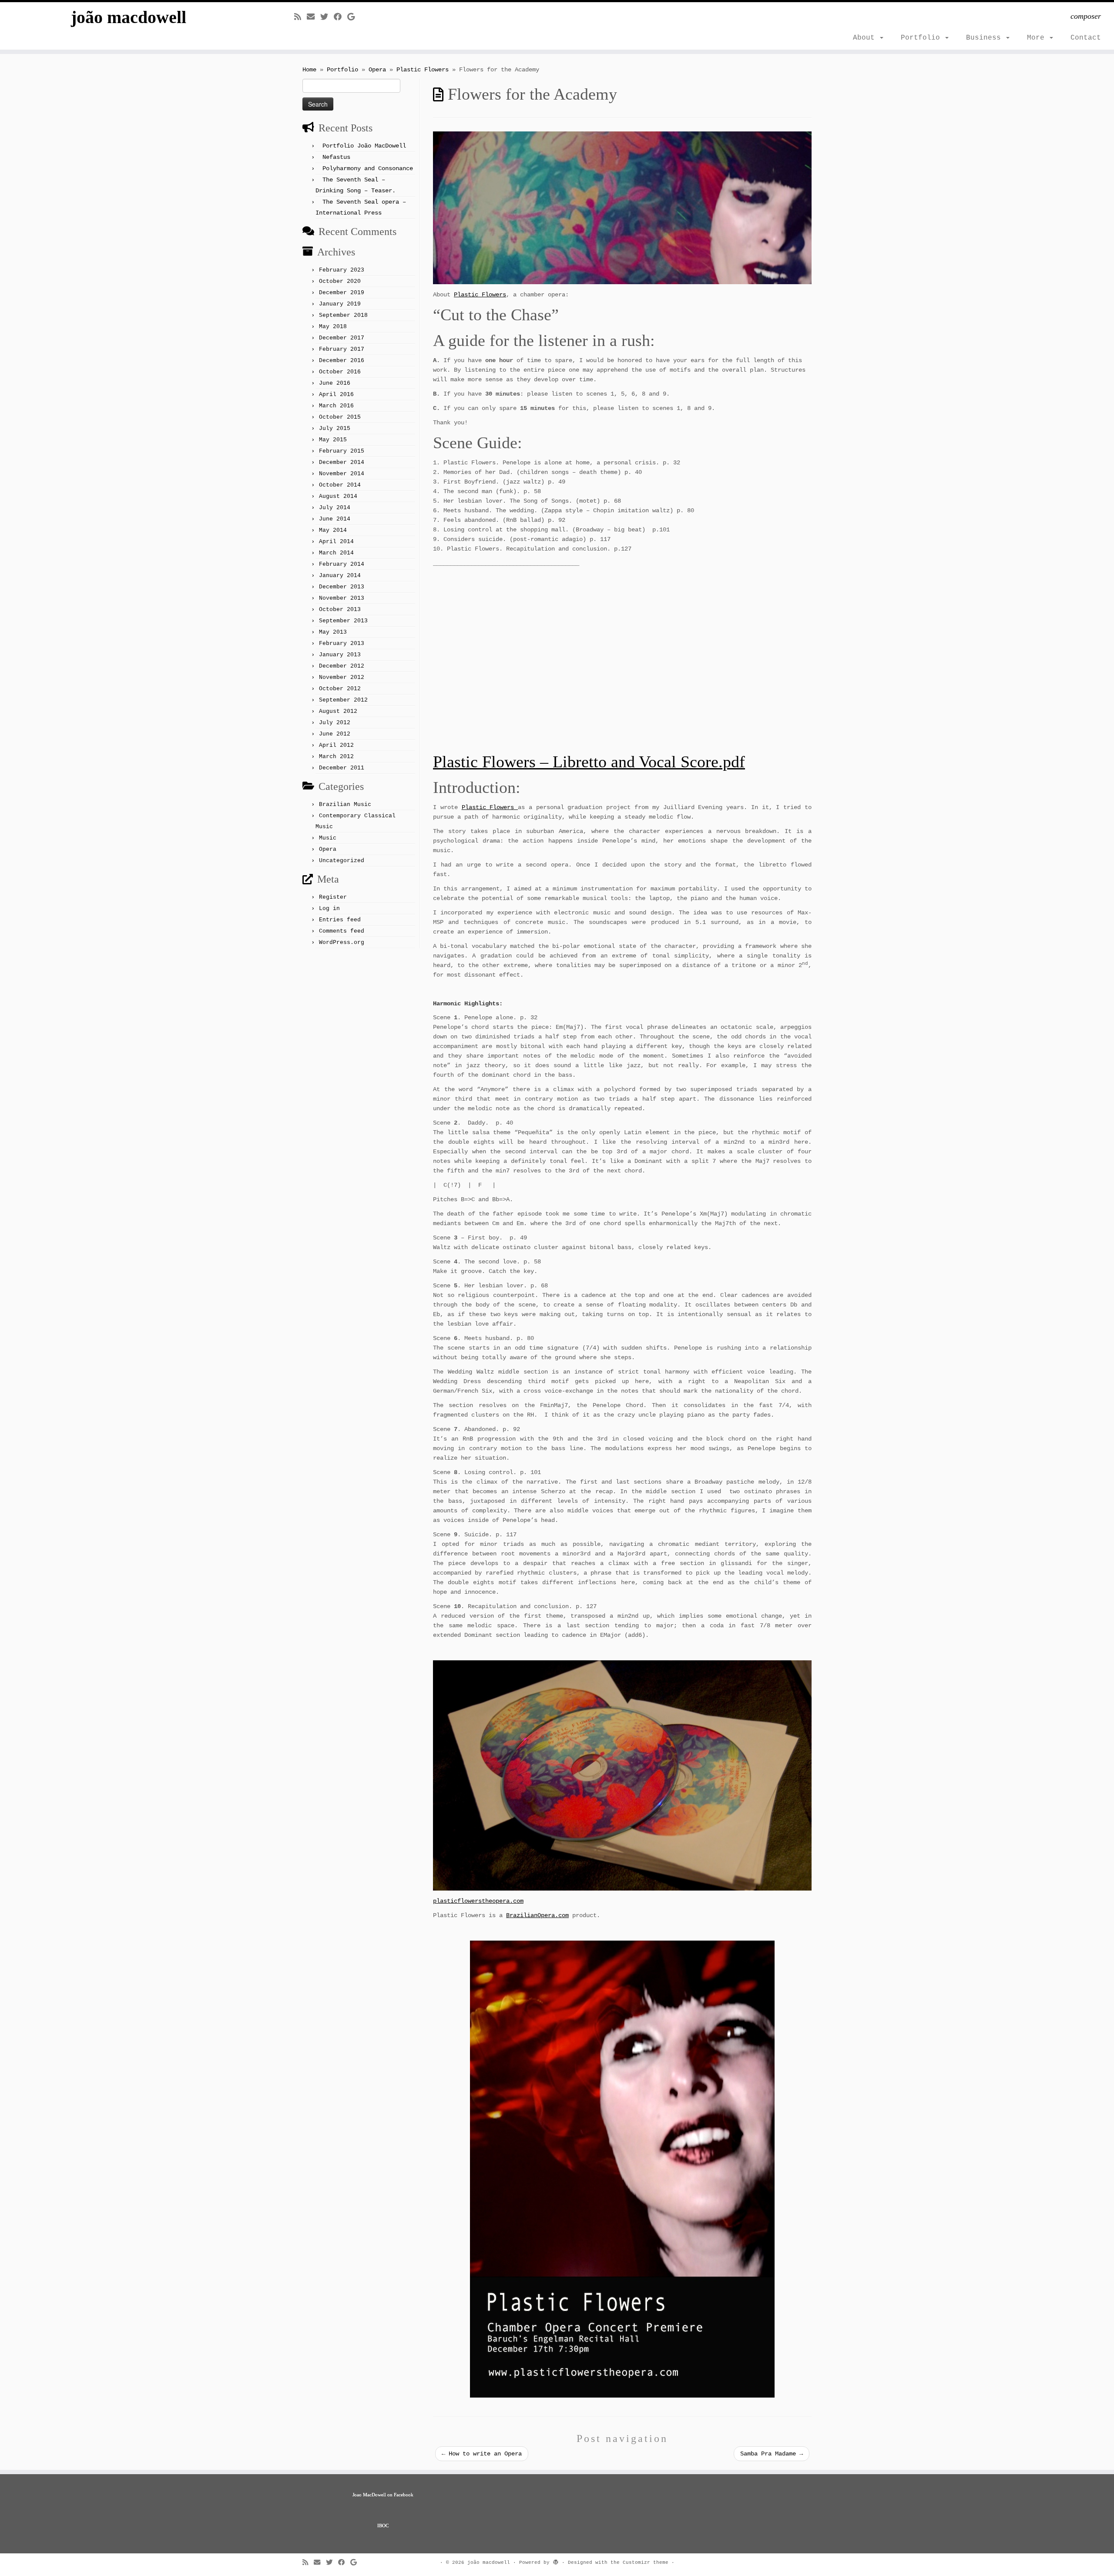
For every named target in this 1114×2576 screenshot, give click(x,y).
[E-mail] (314, 17)
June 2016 (335, 383)
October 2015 (340, 417)
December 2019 (342, 293)
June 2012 (335, 734)
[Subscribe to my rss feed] (300, 17)
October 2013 (340, 610)
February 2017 (342, 349)
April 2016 (336, 395)
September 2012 (343, 700)
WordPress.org (342, 942)
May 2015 (333, 440)
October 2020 (340, 281)
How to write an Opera (482, 2454)
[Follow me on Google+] (354, 17)
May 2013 (333, 632)
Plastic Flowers (423, 70)
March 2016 (336, 406)
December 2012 (342, 666)
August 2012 (338, 711)
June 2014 (335, 519)
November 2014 (342, 474)
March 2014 (336, 553)
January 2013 (340, 655)
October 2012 (340, 689)
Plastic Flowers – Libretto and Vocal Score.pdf (589, 762)
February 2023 (342, 270)
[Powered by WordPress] (556, 2561)
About (866, 38)
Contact (1086, 38)
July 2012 (335, 723)
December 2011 (342, 768)
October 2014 (340, 485)
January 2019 (340, 304)
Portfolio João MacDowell (364, 146)
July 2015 (335, 428)
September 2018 (343, 315)
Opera (377, 70)
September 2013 (343, 621)
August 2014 (338, 496)
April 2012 (336, 745)
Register (333, 897)
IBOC (383, 2526)
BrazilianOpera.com (537, 1915)
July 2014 (335, 508)
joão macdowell (129, 17)
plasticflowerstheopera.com (478, 1901)
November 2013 (342, 598)
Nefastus (336, 157)
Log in (329, 908)
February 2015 (342, 451)
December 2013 (342, 587)
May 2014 (333, 530)
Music (328, 838)
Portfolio (923, 38)
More (1038, 38)
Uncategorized (342, 861)
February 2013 (342, 643)
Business (986, 38)
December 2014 (342, 462)
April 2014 (336, 542)
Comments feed (342, 931)
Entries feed (340, 920)
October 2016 (340, 372)
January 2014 (340, 576)
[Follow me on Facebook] (341, 17)
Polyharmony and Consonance (368, 168)
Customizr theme (646, 2563)
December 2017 (342, 338)
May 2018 (333, 327)
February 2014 (342, 564)
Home (309, 70)
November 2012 (342, 677)
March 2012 (336, 757)
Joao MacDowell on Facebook (383, 2495)
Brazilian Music (345, 804)
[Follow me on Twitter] (327, 17)
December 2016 (342, 361)
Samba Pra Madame (772, 2454)
